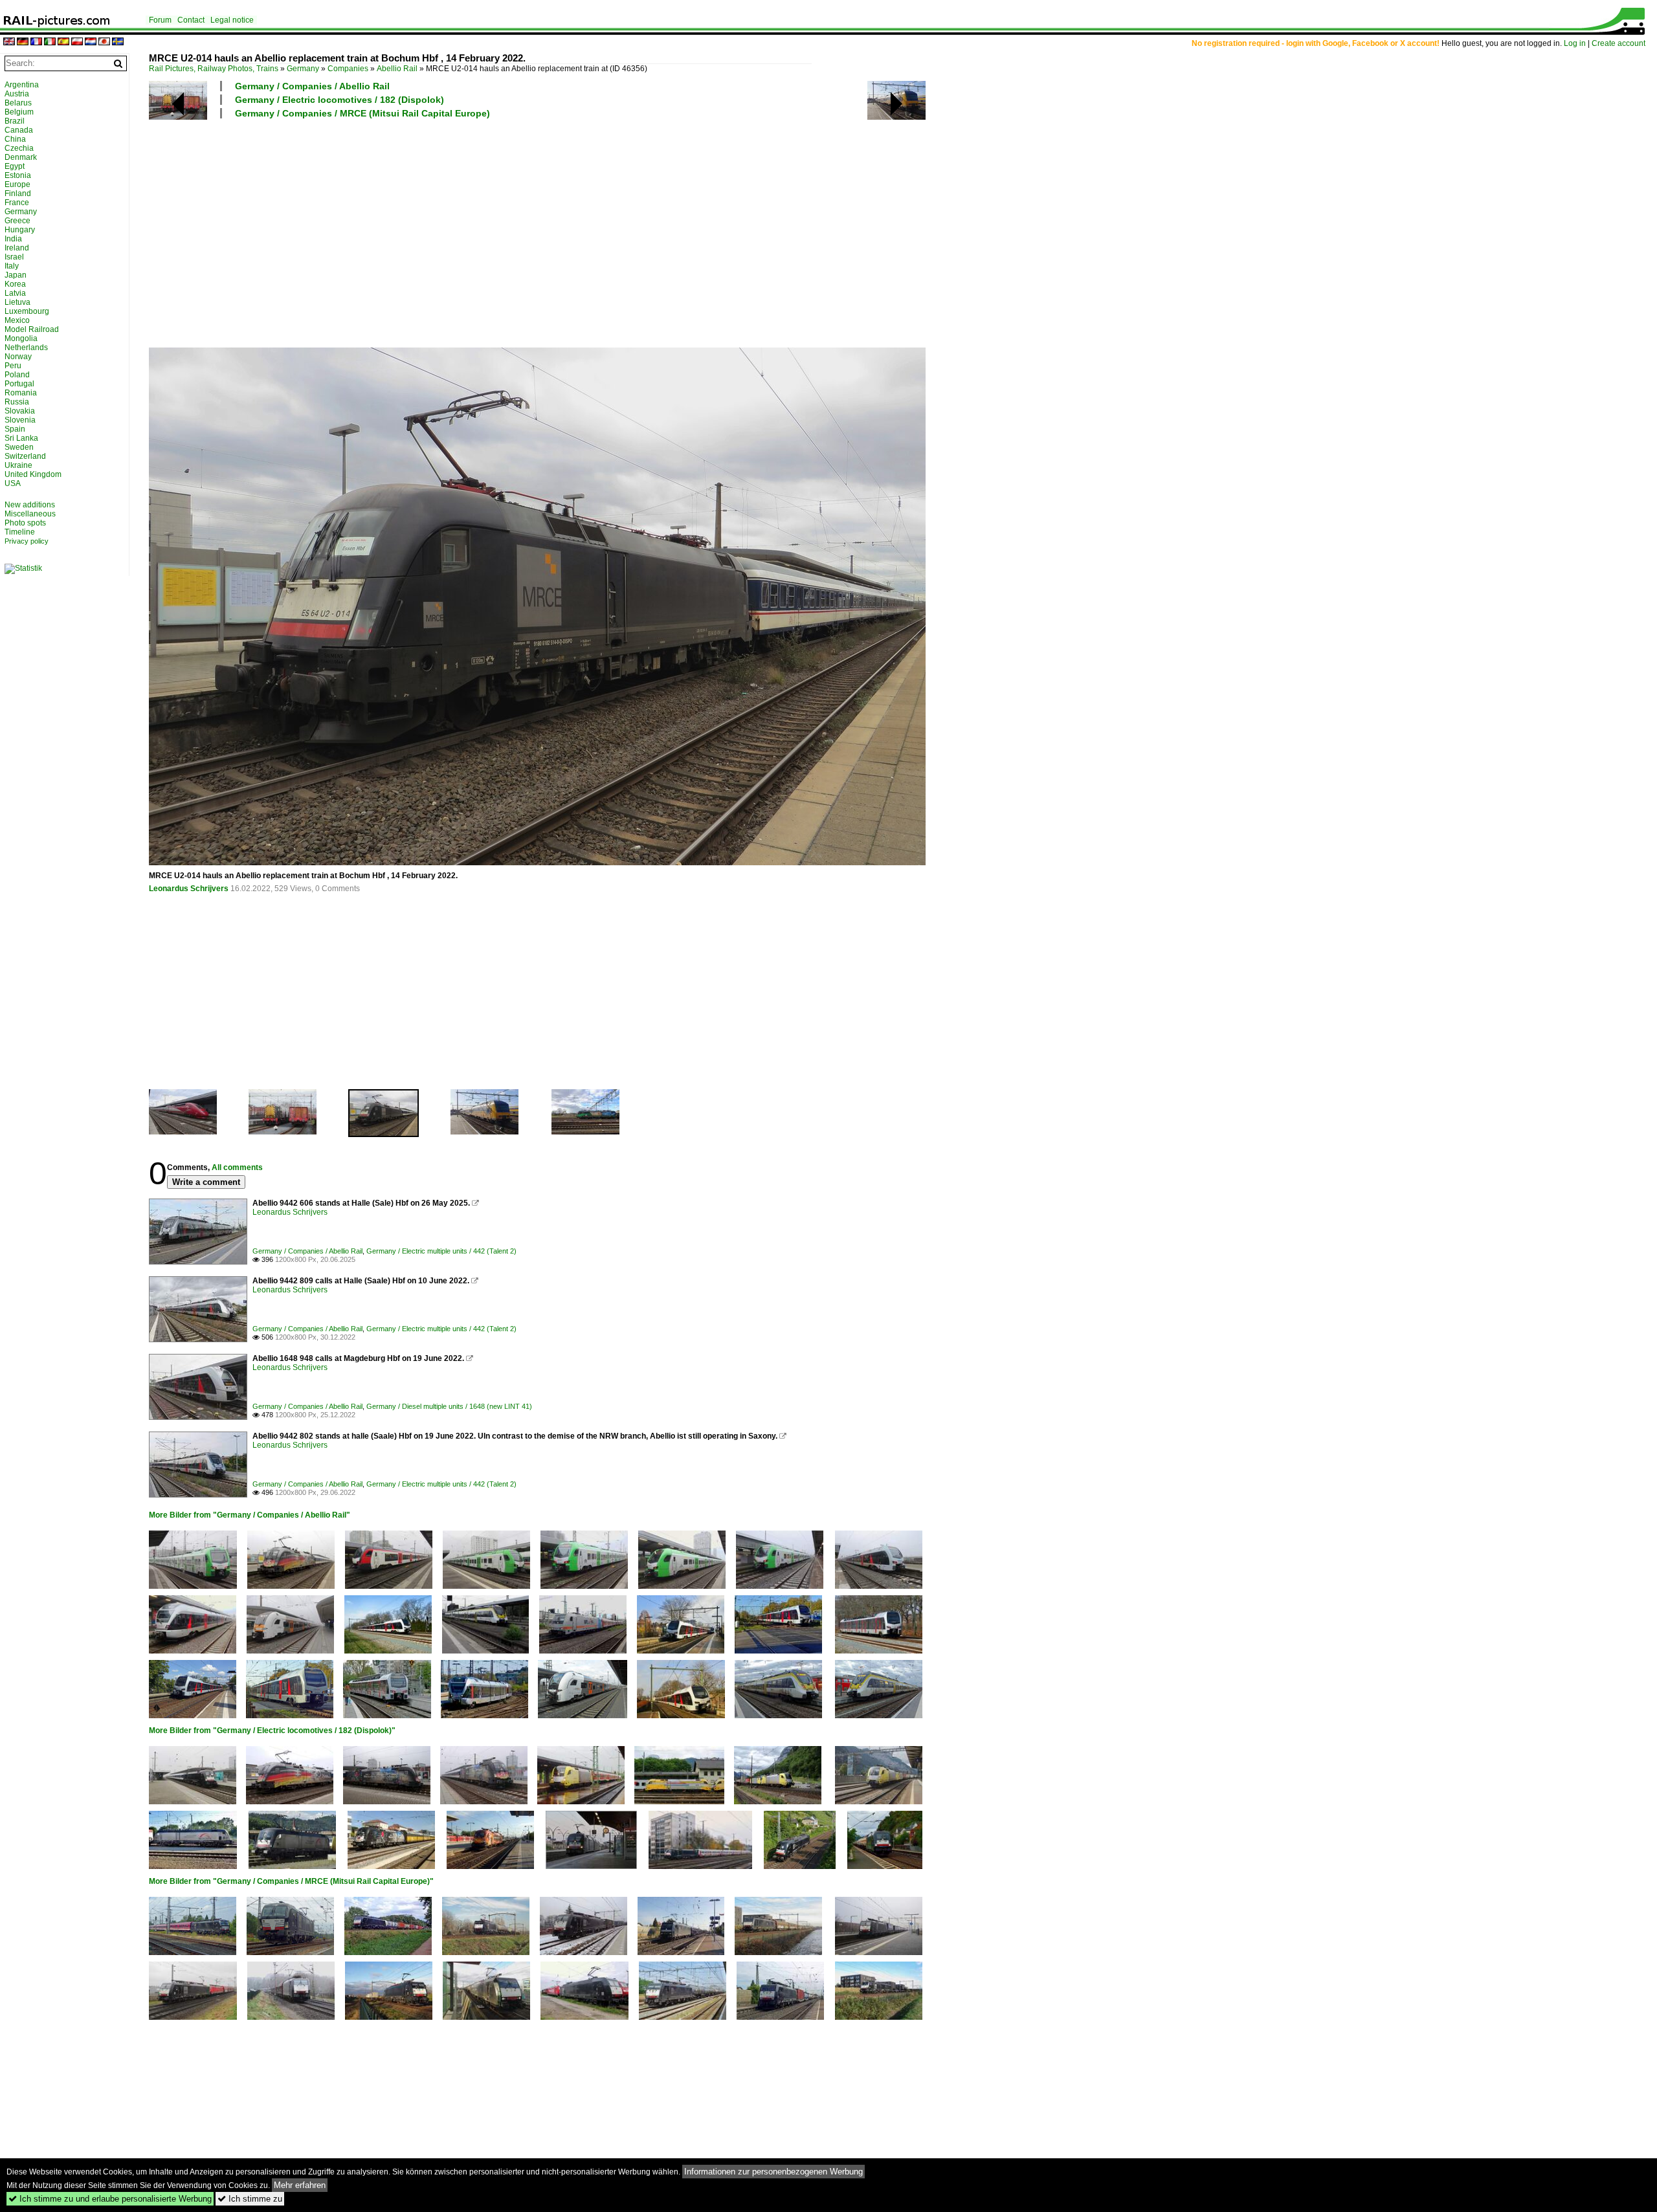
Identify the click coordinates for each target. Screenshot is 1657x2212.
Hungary (20, 230)
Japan (16, 275)
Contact (191, 20)
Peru (13, 366)
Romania (21, 393)
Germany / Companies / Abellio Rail (312, 86)
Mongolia (21, 338)
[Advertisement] (537, 232)
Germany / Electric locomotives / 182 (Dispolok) (339, 100)
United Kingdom (33, 474)
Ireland (17, 248)
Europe (17, 184)
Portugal (19, 384)
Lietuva (17, 302)
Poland (17, 375)
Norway (18, 357)
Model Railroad (32, 329)
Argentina (22, 85)
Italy (12, 266)
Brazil (15, 121)
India (13, 239)
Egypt (15, 166)
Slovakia (20, 411)
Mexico (17, 320)
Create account (1618, 43)
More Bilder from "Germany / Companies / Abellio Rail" (250, 1515)
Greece (17, 221)
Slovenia (20, 420)
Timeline (20, 532)
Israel (14, 257)
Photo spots (25, 523)
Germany (303, 69)
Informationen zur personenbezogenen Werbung (773, 2172)
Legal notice (232, 20)
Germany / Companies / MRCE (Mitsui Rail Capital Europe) (362, 113)
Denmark (21, 157)
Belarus (18, 103)
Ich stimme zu (250, 2199)
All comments (237, 1167)
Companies (348, 69)
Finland (18, 194)
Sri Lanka (21, 438)
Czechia (19, 148)
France (17, 203)
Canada (19, 130)
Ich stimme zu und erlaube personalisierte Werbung (110, 2199)
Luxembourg (27, 311)
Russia (17, 402)
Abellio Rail (397, 69)
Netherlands (26, 348)
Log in (1575, 43)
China (15, 139)
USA (13, 483)
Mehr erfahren (300, 2185)
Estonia (18, 175)
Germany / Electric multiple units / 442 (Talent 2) (441, 1251)
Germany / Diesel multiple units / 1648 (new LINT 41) (449, 1406)
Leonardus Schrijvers (189, 889)
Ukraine (18, 465)
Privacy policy (27, 541)
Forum (160, 20)
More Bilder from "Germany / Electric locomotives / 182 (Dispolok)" (272, 1731)
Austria (17, 94)
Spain (15, 429)
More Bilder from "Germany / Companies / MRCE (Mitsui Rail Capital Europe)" (291, 1881)
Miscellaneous (30, 514)
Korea (15, 284)
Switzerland (25, 456)
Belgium (19, 112)
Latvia (15, 293)
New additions (30, 505)
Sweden (19, 447)
